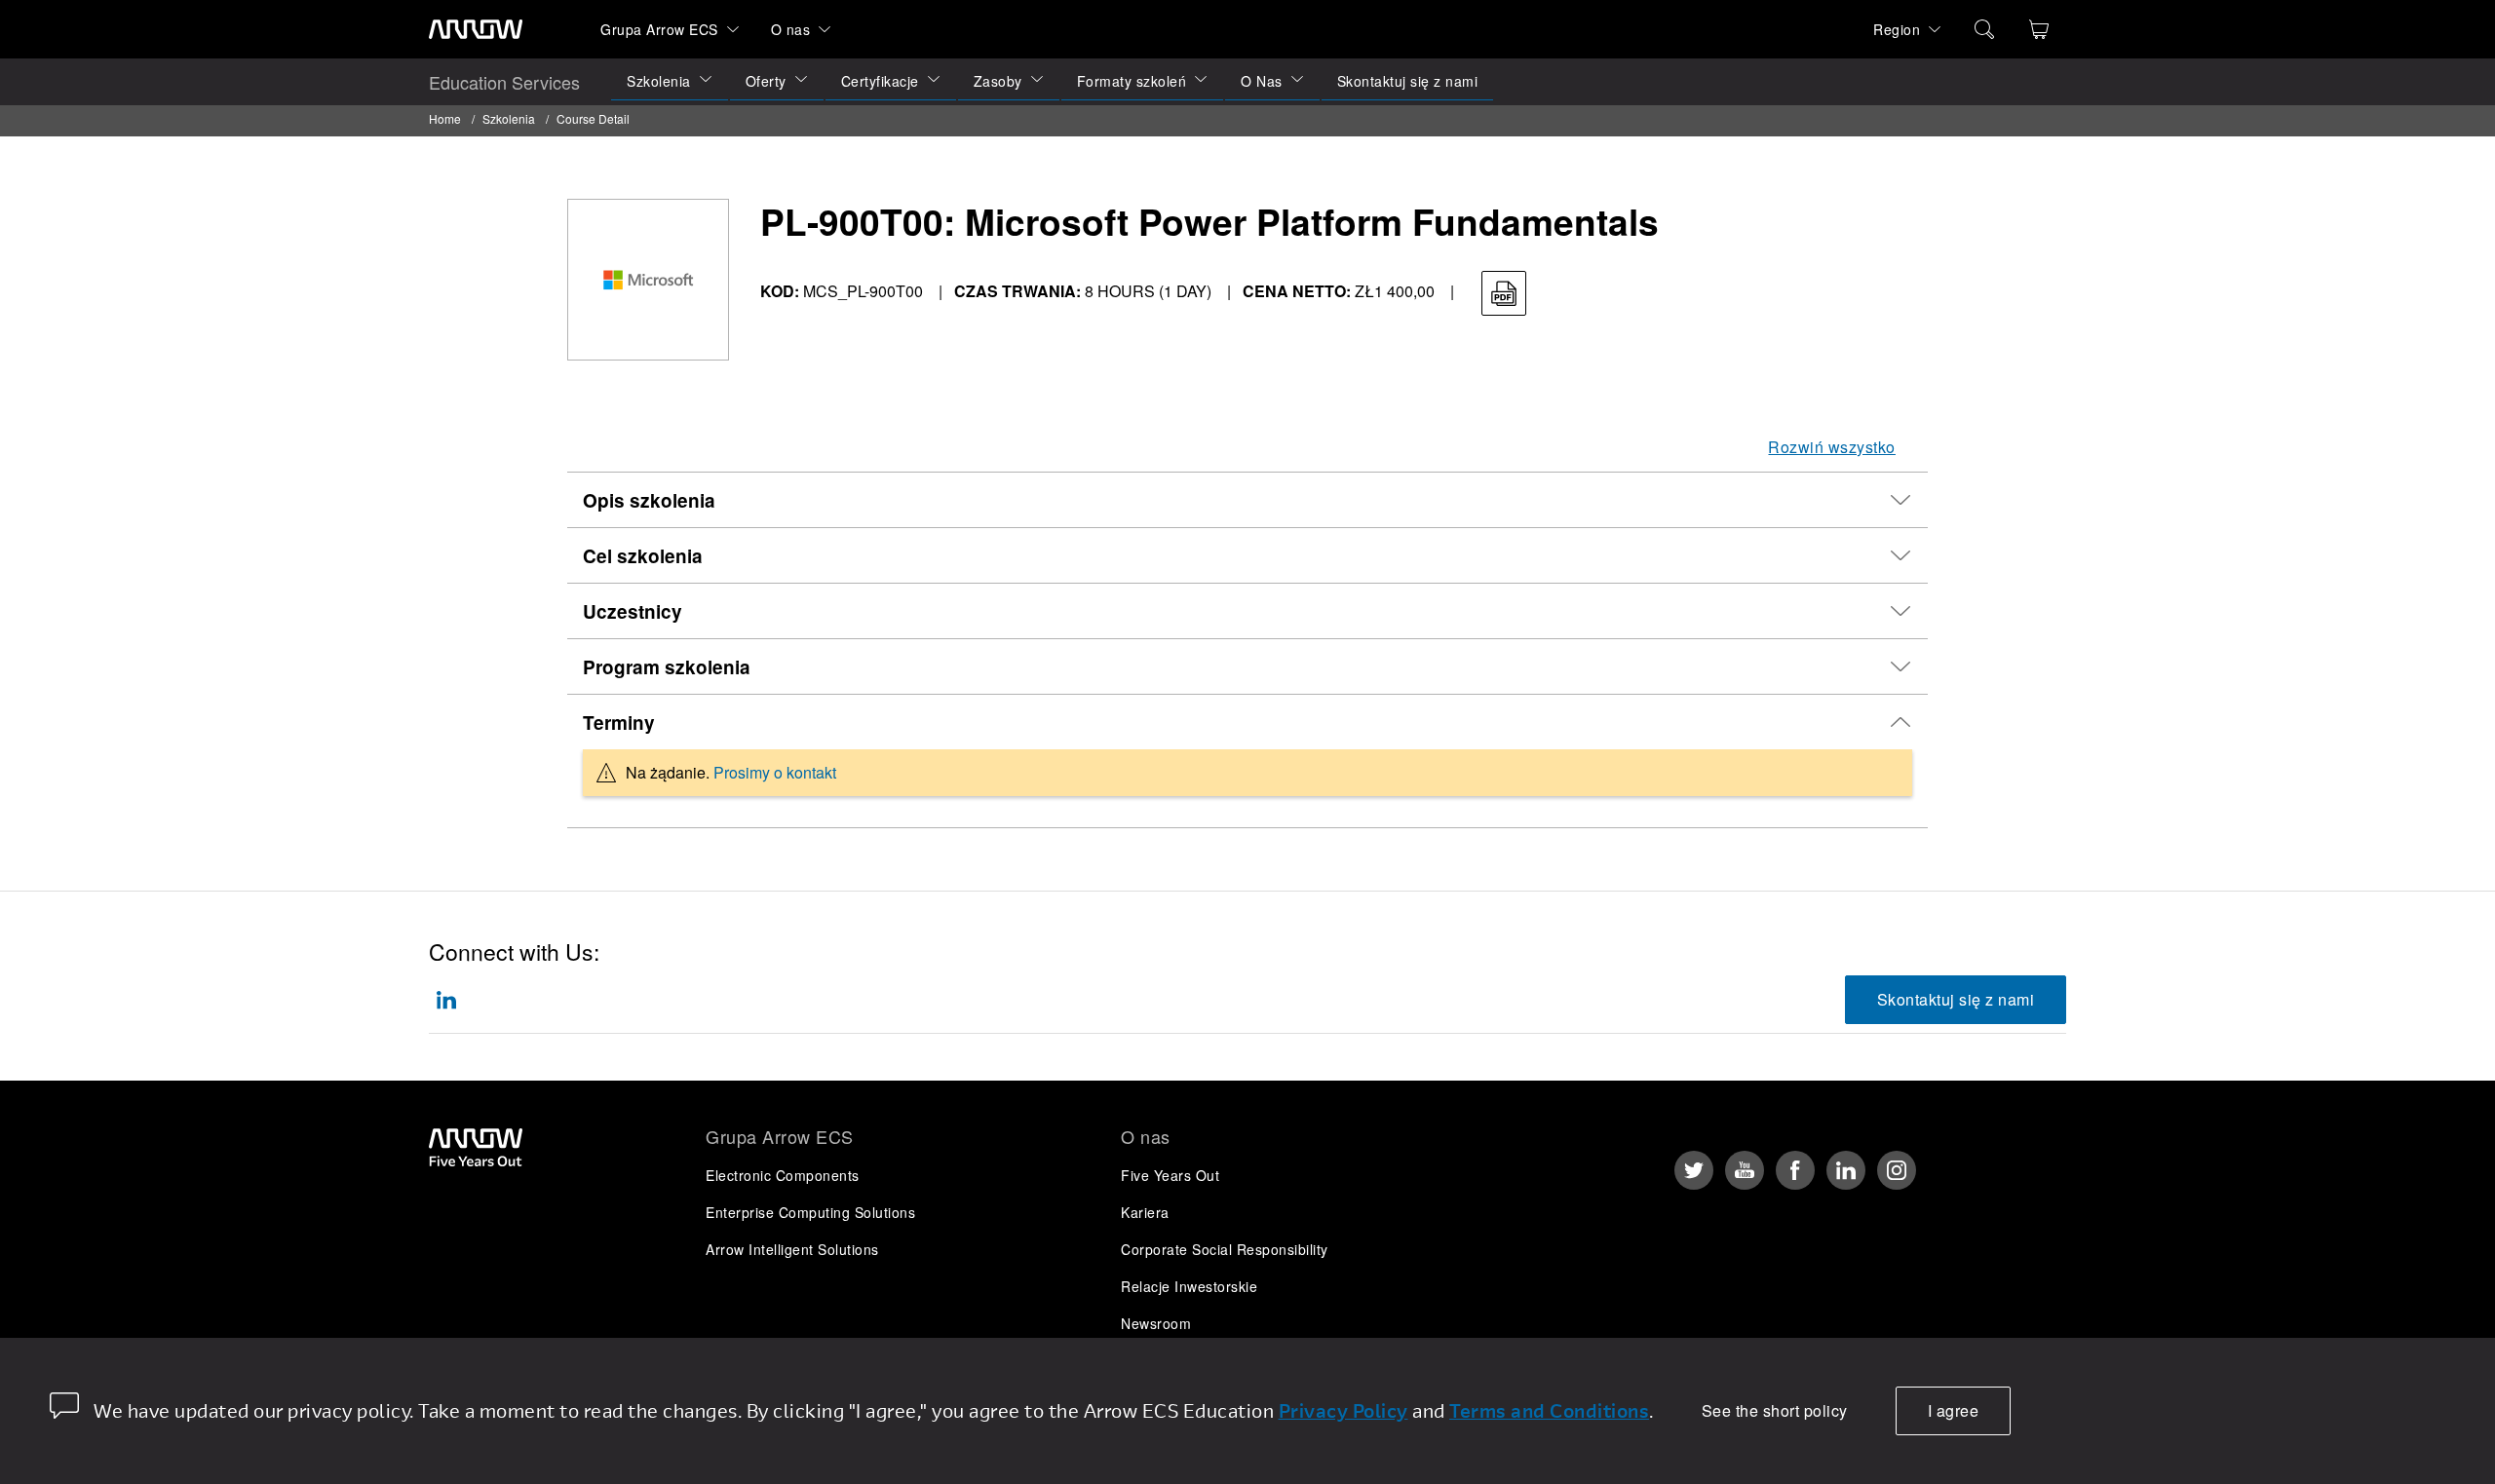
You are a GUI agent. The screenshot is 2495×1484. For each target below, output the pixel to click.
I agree (1954, 1410)
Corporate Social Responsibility (1225, 1249)
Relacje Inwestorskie (1189, 1286)
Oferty (766, 81)
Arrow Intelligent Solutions (792, 1249)
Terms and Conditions (1549, 1410)
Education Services (504, 82)
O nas (791, 29)
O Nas (1262, 81)
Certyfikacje (880, 81)
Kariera (1145, 1212)
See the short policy (1775, 1410)
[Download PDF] (1504, 293)
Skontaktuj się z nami (1408, 81)
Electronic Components (783, 1175)
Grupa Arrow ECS (659, 29)
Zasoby (998, 81)
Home (445, 118)
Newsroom (1156, 1323)
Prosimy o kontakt (775, 772)
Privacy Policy (1343, 1410)
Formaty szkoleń (1132, 81)
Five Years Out (1170, 1175)
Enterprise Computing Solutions (810, 1212)
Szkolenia (659, 81)
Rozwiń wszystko (1832, 447)
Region (1897, 29)
